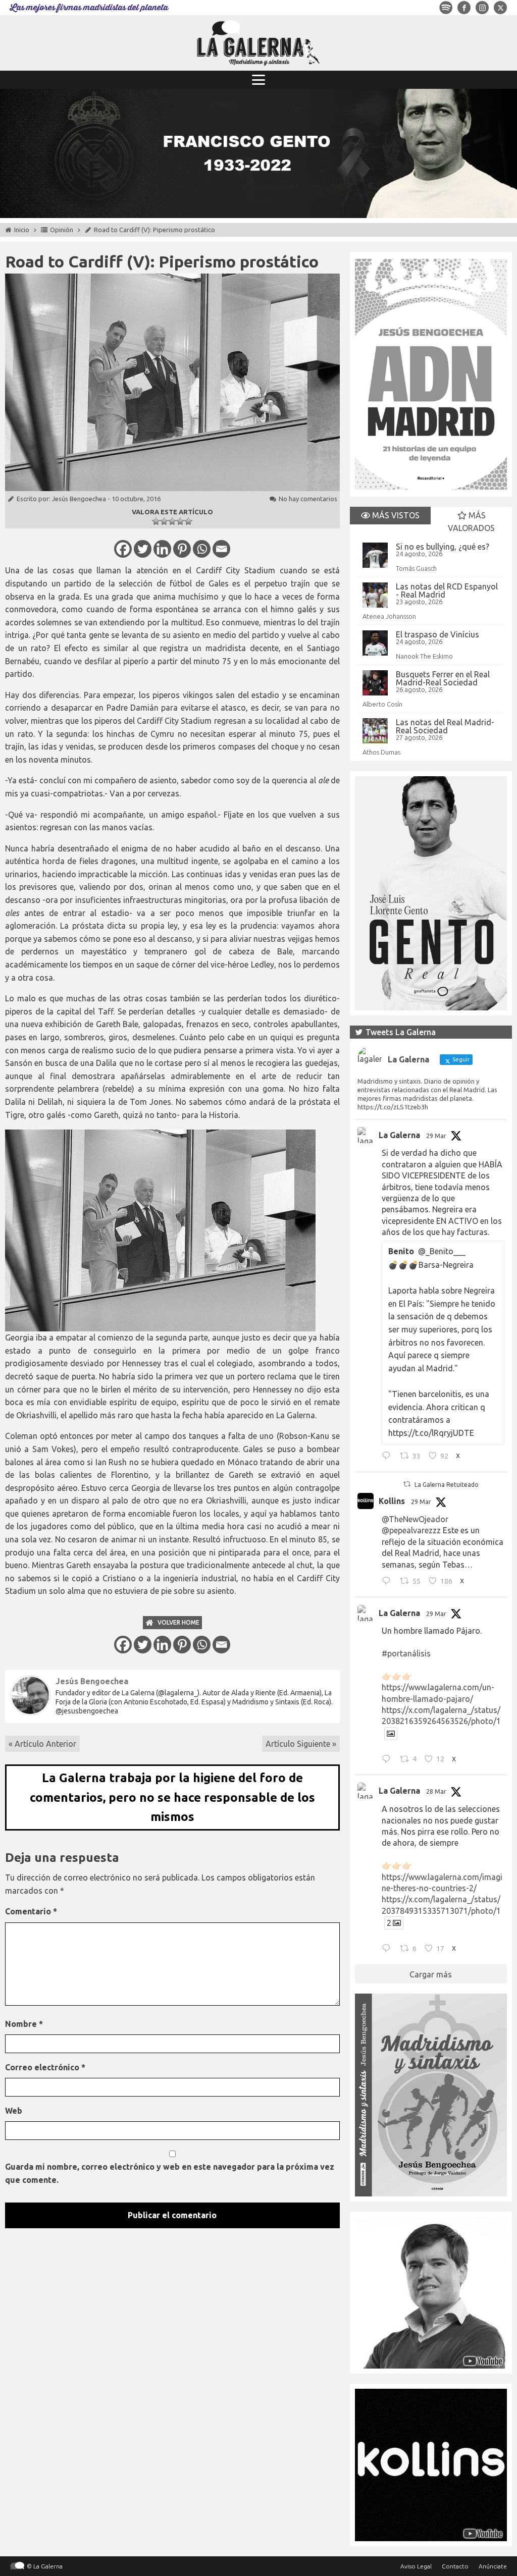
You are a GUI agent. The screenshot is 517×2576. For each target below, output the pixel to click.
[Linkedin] (162, 549)
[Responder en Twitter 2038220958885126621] (389, 1457)
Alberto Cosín (382, 704)
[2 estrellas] (164, 521)
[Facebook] (123, 549)
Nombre (24, 2024)
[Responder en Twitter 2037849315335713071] (389, 1949)
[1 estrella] (156, 521)
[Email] (221, 549)
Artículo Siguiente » (301, 1744)
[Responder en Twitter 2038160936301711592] (389, 1582)
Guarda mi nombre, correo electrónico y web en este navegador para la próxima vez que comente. (170, 2173)
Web (14, 2111)
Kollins (392, 1501)
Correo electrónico (45, 2067)
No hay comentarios (308, 499)
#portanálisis (406, 1653)
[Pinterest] (182, 549)
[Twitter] (143, 549)
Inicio (22, 230)
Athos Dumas (381, 752)
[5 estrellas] (188, 521)
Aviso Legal (416, 2566)
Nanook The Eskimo (424, 656)
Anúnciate (493, 2566)
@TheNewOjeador (415, 1519)
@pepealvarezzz (411, 1530)
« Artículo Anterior (42, 1744)
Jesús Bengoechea (79, 499)
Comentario (31, 1911)
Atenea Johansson (389, 616)
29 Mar (436, 1136)
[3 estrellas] (172, 521)
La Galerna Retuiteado (447, 1485)
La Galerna (399, 1135)
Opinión (62, 230)
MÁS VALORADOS (471, 522)
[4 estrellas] (180, 521)
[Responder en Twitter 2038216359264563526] (389, 1760)
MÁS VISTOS (395, 515)
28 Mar (436, 1791)
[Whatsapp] (202, 549)
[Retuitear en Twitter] (407, 1484)
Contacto (455, 2566)
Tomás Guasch (416, 568)
